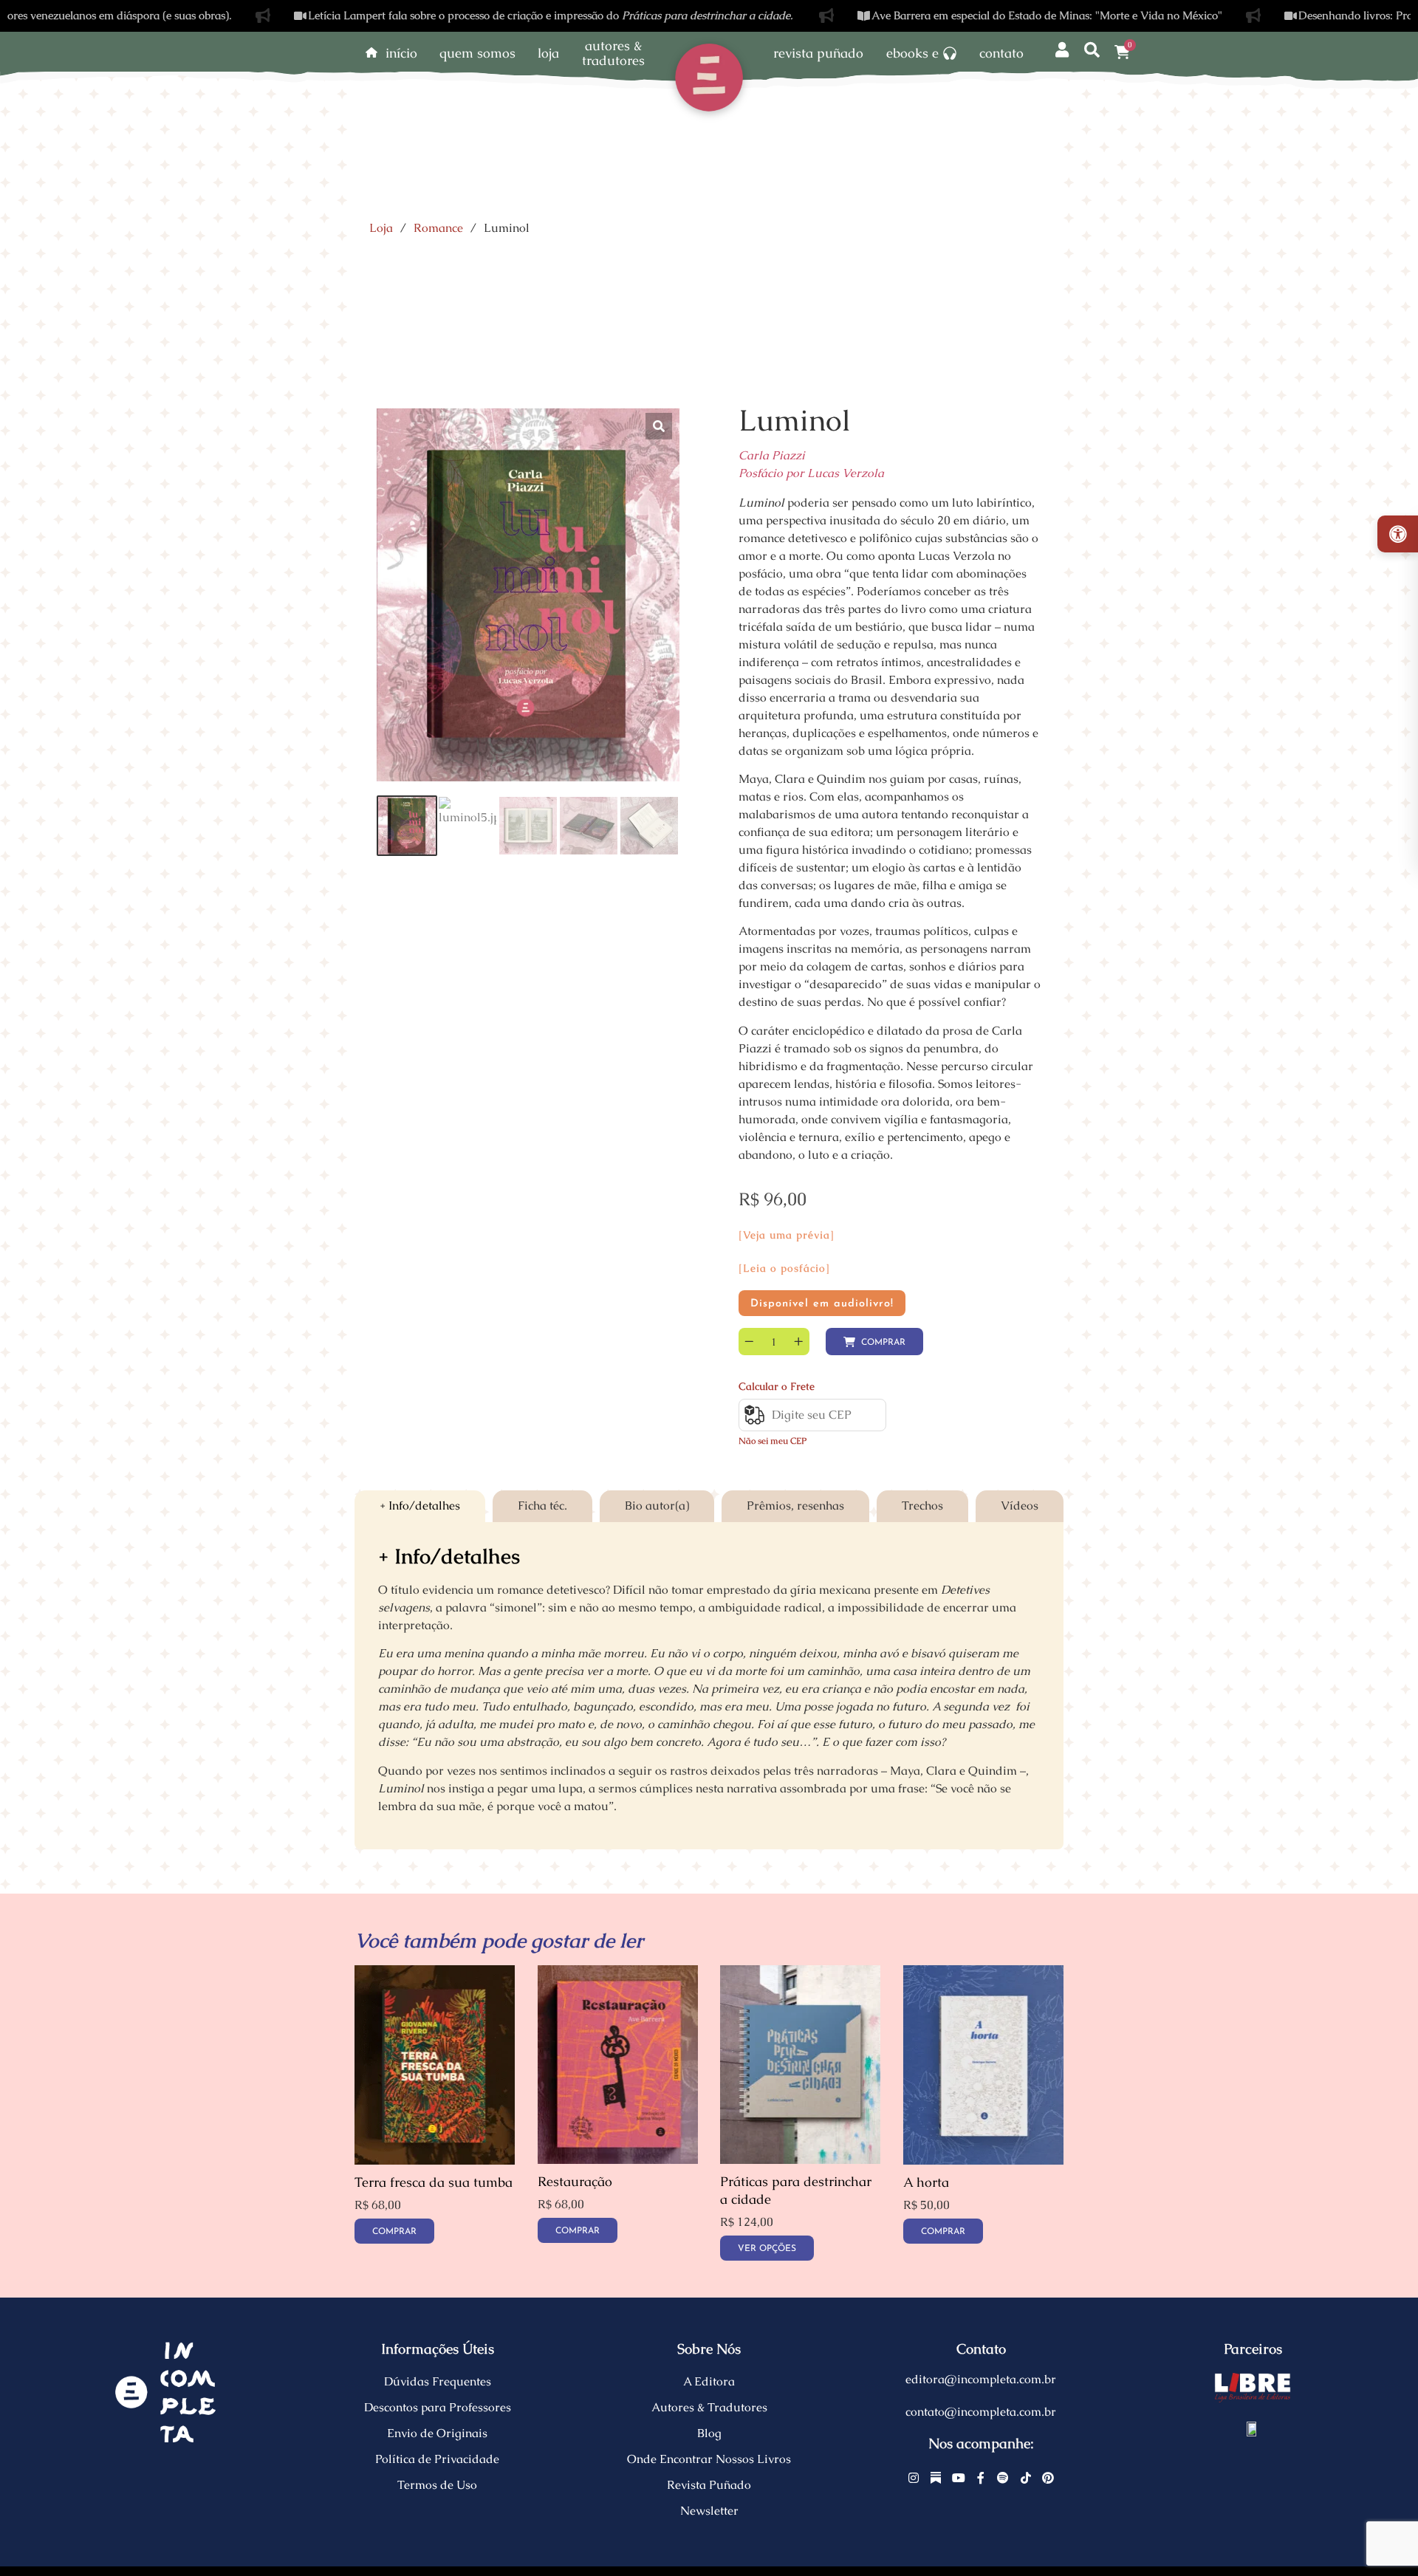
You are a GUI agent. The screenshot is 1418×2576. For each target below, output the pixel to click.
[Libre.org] (1253, 2388)
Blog (709, 2433)
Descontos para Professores (438, 2407)
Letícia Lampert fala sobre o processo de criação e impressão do (470, 15)
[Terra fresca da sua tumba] (435, 2161)
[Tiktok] (1026, 2478)
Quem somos (477, 53)
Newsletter (709, 2511)
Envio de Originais (437, 2433)
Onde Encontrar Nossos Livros (709, 2459)
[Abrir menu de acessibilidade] (1398, 534)
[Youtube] (959, 2478)
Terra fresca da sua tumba (434, 2182)
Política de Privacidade (437, 2459)
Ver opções (767, 2249)
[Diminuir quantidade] (749, 1342)
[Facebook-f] (981, 2478)
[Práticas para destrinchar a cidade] (800, 2160)
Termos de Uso (437, 2485)
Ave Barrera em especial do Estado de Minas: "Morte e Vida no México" (966, 15)
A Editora (709, 2381)
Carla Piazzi (772, 455)
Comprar (883, 1343)
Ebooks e (912, 53)
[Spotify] (1004, 2478)
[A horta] (983, 2161)
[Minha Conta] (1062, 51)
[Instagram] (914, 2478)
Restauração (575, 2182)
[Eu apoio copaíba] (1253, 2428)
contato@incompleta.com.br (981, 2412)
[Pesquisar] (1092, 51)
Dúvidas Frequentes (438, 2381)
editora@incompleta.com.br (981, 2379)
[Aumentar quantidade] (799, 1342)
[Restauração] (618, 2160)
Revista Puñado (818, 53)
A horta (926, 2182)
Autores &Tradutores (613, 53)
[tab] (420, 1506)
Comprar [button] (394, 2232)
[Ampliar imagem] (659, 426)
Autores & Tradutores (709, 2407)
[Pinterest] (1048, 2478)
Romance (438, 228)
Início (401, 53)
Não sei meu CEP (773, 1441)
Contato (1001, 53)
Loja (548, 53)
